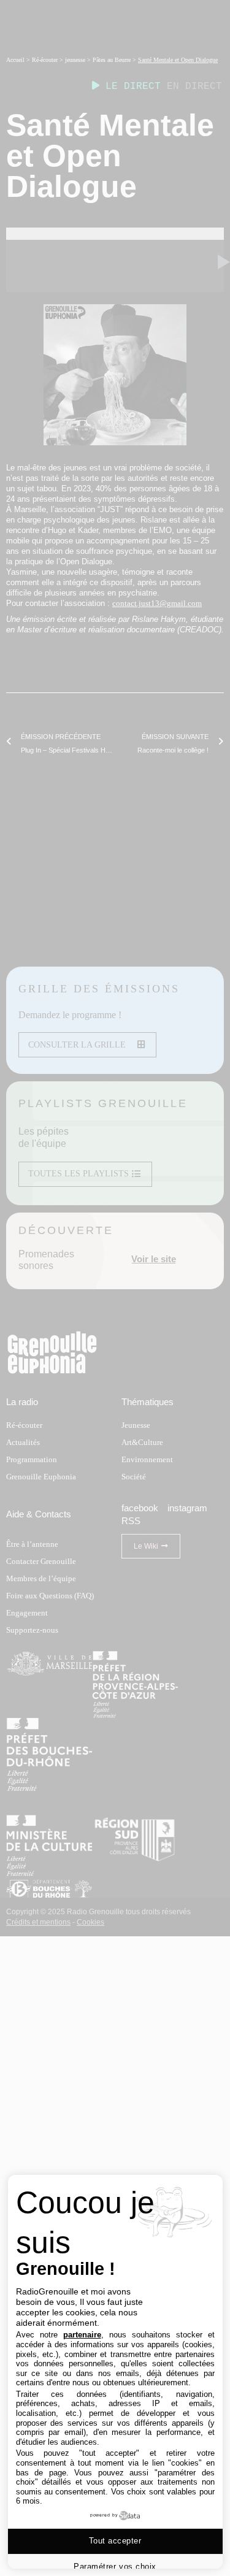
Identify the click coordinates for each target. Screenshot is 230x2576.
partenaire (82, 2335)
